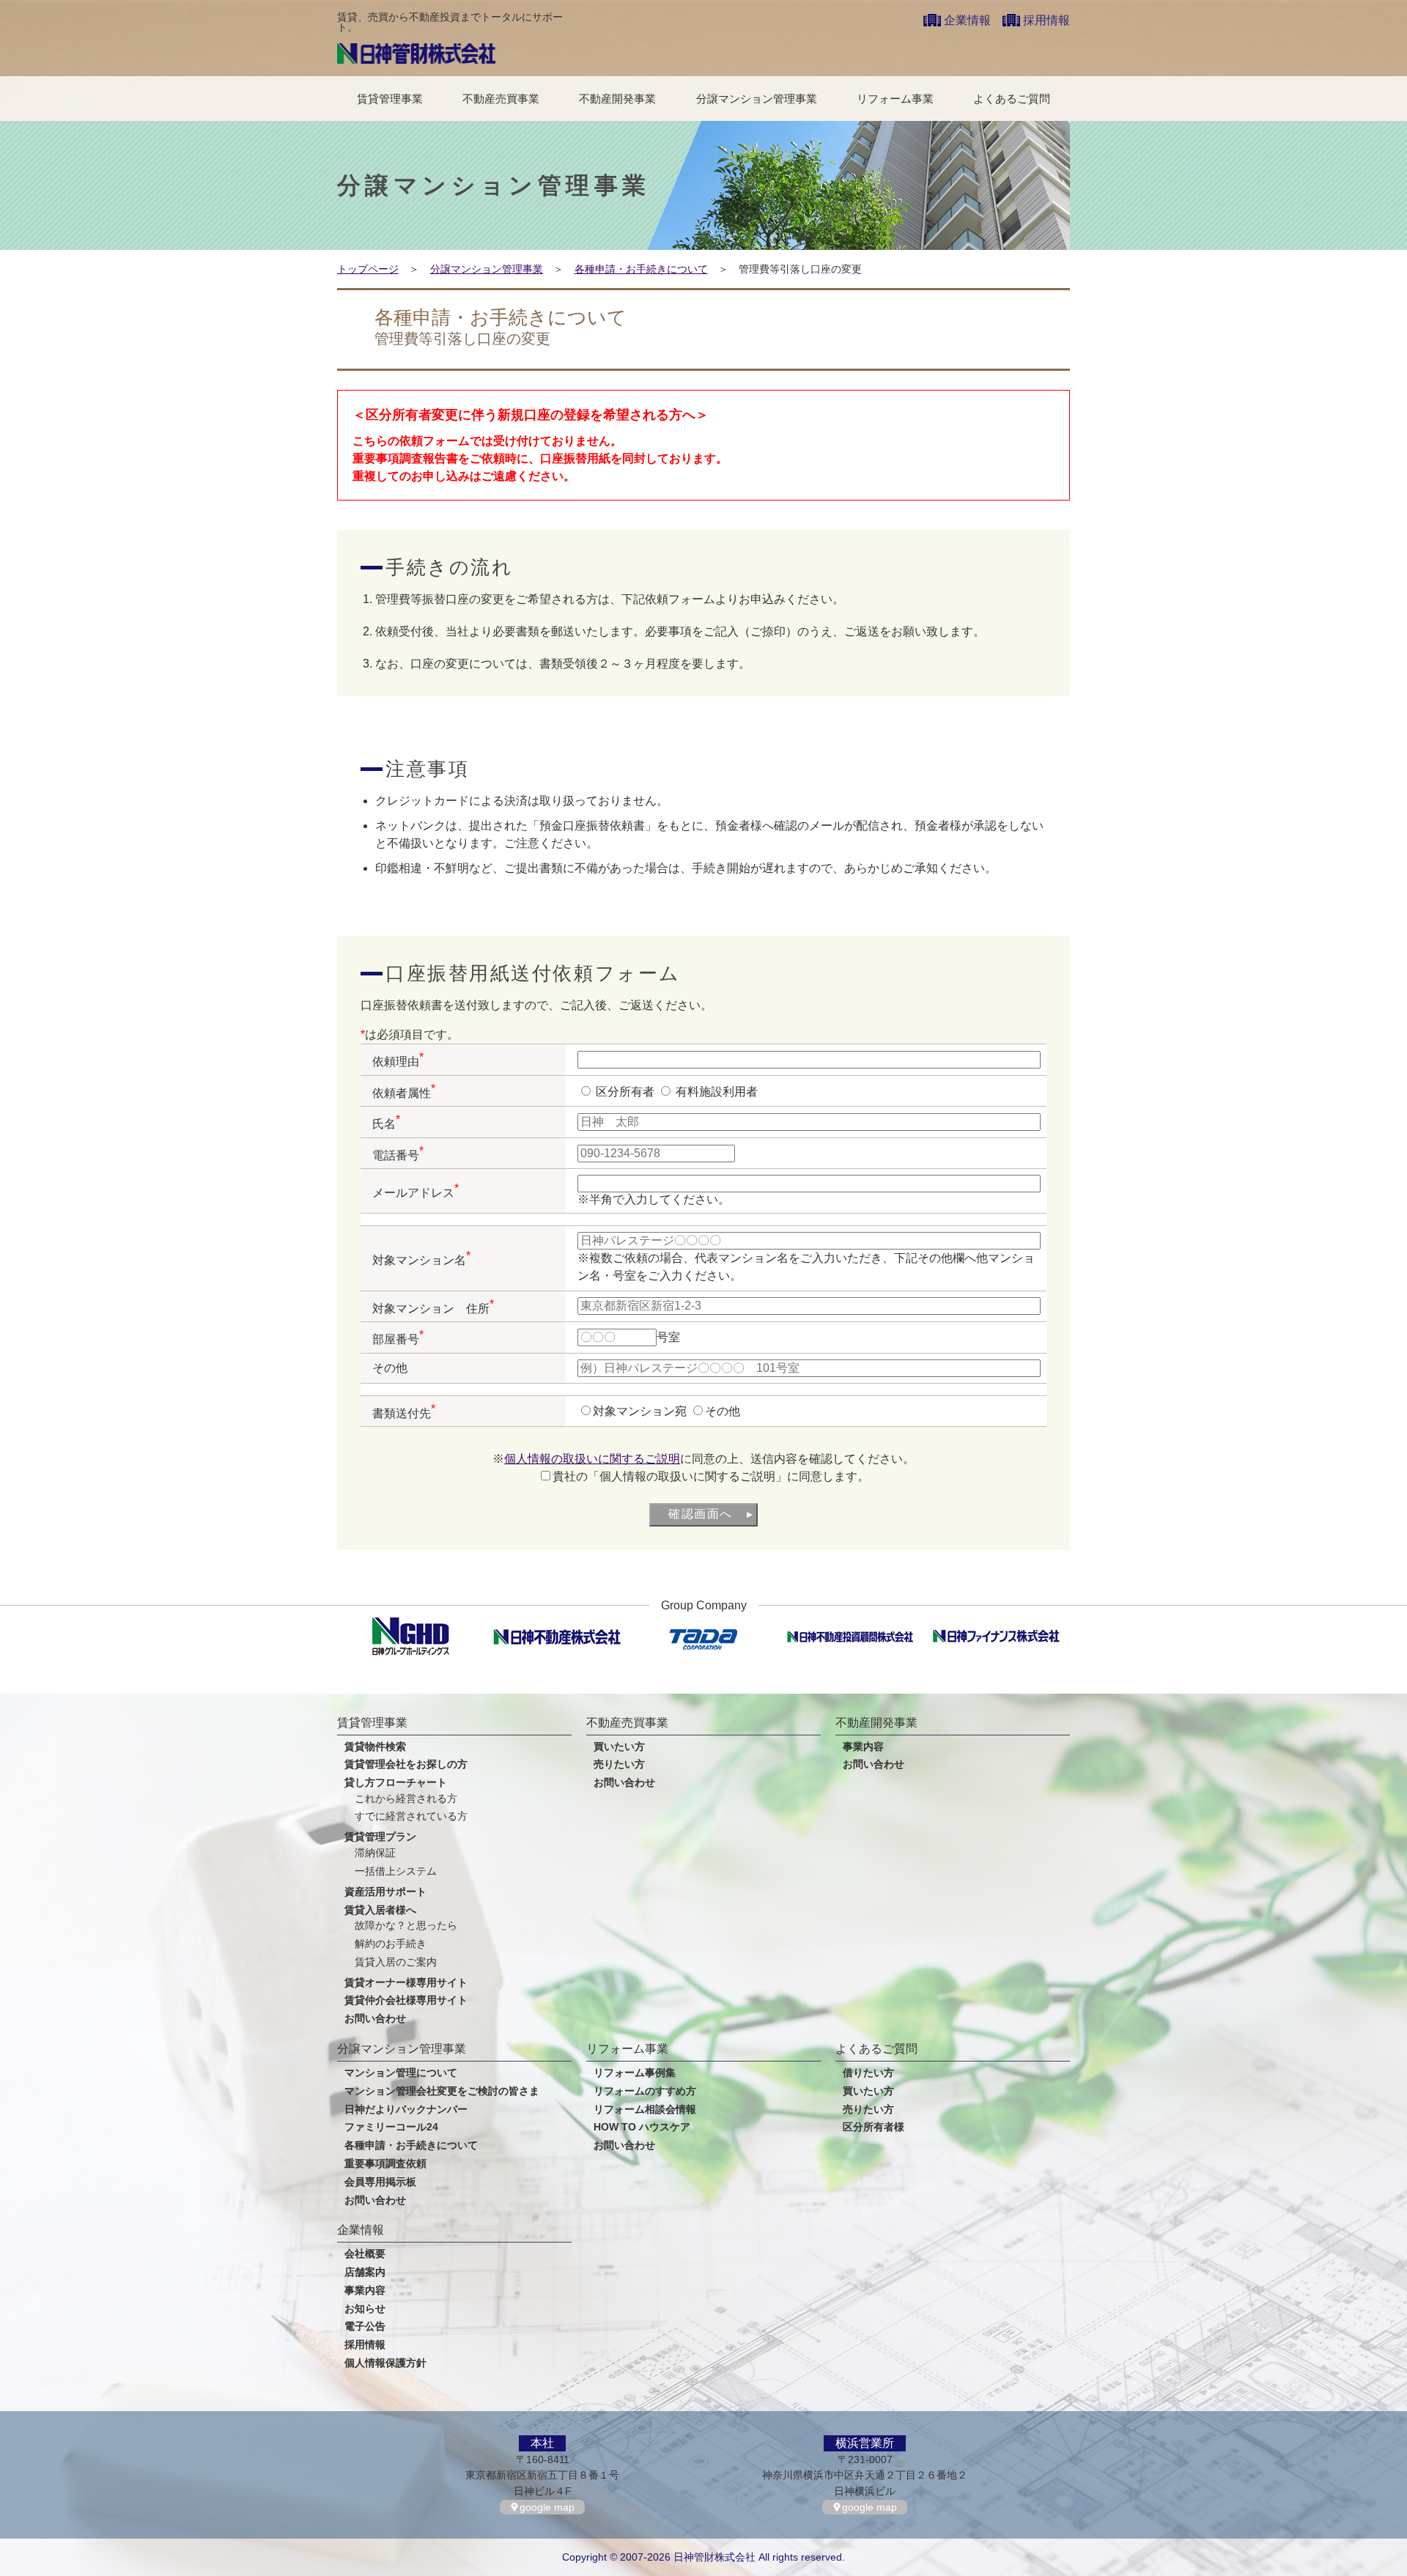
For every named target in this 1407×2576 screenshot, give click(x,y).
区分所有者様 (874, 2127)
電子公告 (365, 2326)
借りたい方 (868, 2073)
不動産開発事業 (617, 99)
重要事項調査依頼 (385, 2164)
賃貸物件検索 (375, 1747)
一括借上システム (396, 1871)
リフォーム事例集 (635, 2073)
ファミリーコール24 (391, 2127)
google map (547, 2507)
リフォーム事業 (895, 99)
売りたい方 (619, 1764)
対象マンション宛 (641, 1411)
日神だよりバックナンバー (406, 2110)
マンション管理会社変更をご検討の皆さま (442, 2091)
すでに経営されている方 (411, 1816)
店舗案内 (365, 2272)
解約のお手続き (391, 1944)
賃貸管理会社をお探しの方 (406, 1764)
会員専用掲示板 (380, 2182)
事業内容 (863, 1747)
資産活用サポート (385, 1892)
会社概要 (365, 2254)
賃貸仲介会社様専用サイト (406, 2000)
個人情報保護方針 (385, 2363)
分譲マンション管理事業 (757, 99)
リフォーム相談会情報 (645, 2110)
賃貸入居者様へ (380, 1910)
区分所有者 (625, 1092)
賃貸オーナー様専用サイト (406, 1983)
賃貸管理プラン (380, 1837)
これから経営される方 (406, 1799)
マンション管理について (401, 2073)
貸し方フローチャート (396, 1783)
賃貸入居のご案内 (396, 1962)
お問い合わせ (375, 2019)
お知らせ (365, 2309)
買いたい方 (619, 1747)
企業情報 (967, 20)
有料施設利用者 (715, 1092)
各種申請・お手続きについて (641, 269)
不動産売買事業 (501, 99)
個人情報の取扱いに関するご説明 (592, 1459)
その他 (723, 1411)
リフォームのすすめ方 (645, 2091)
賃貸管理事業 (390, 99)
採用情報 (1046, 20)
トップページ (368, 269)
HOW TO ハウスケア (642, 2127)
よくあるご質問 (1012, 99)
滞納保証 (375, 1853)
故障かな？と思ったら (406, 1926)
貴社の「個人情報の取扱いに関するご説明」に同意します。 (711, 1476)
